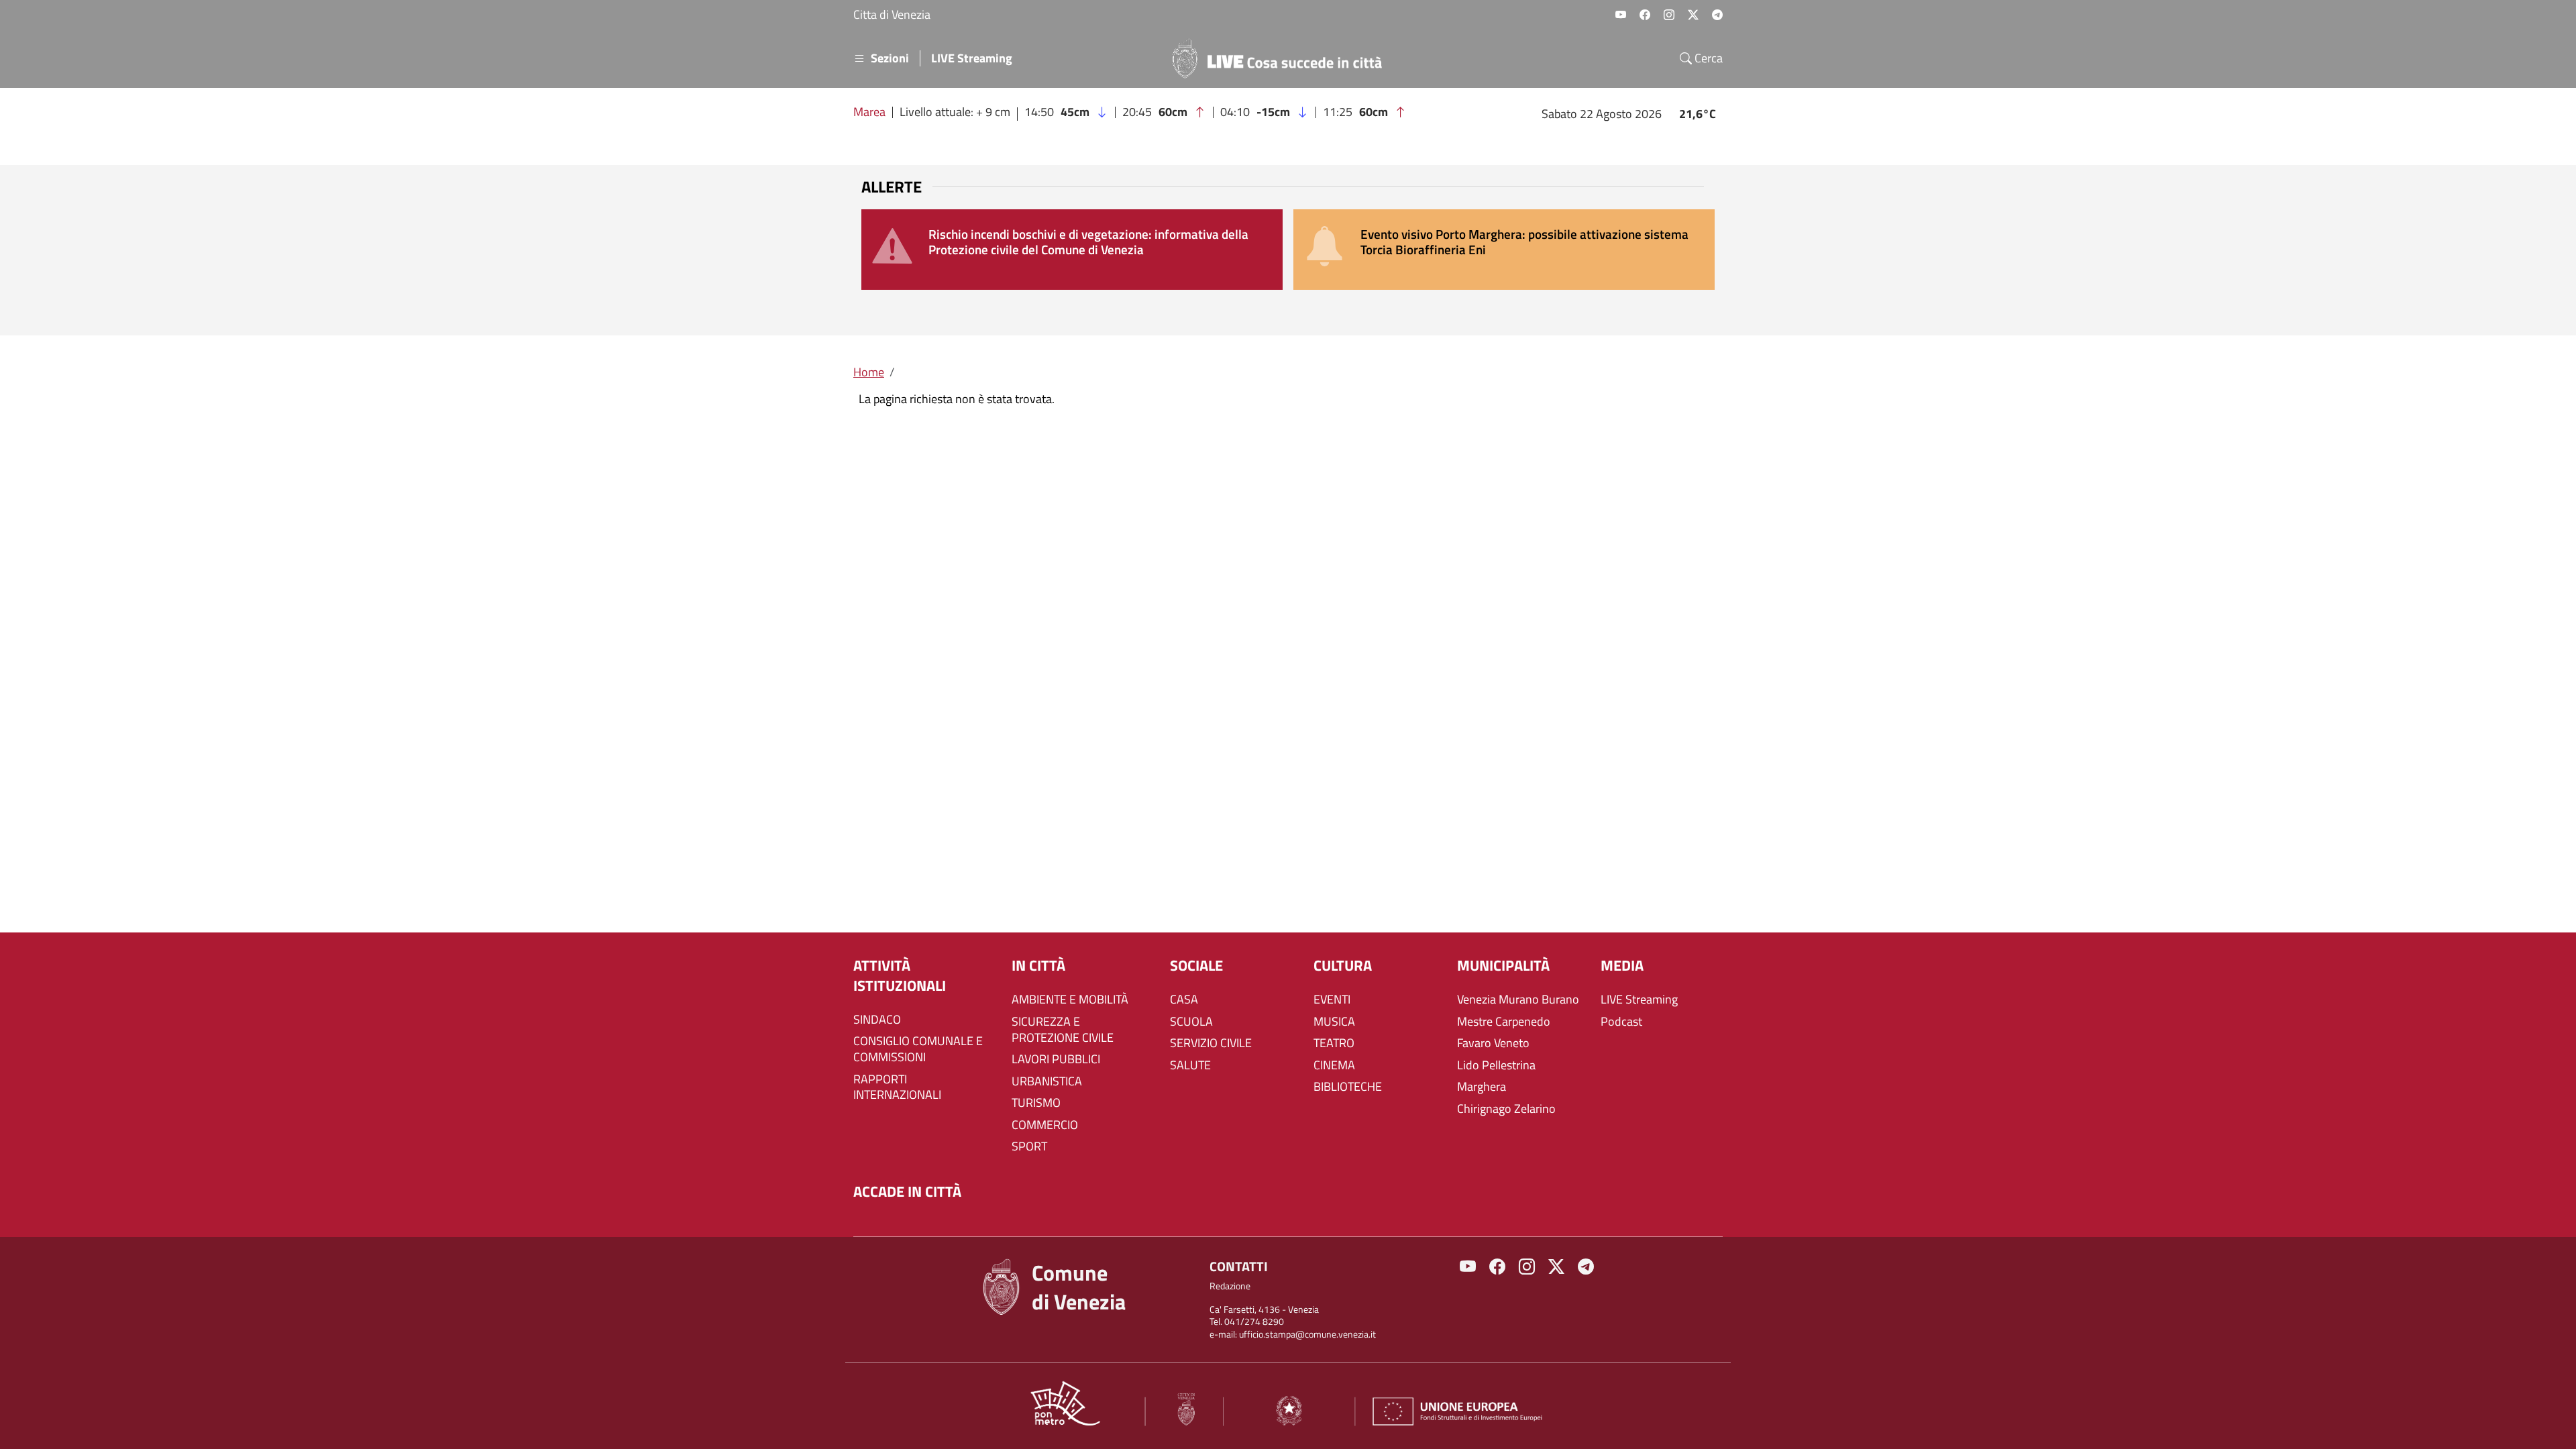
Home (869, 372)
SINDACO (877, 1020)
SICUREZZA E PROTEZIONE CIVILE (1063, 1030)
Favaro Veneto (1493, 1043)
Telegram (1717, 15)
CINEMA (1334, 1065)
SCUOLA (1191, 1022)
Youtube (1621, 15)
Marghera (1482, 1087)
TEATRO (1334, 1043)
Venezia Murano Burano (1518, 1000)
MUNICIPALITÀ (1503, 966)
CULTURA (1343, 966)
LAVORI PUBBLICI (1056, 1059)
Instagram (1669, 15)
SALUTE (1190, 1065)
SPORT (1029, 1146)
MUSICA (1334, 1022)
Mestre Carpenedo (1504, 1022)
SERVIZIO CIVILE (1211, 1043)
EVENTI (1332, 1000)
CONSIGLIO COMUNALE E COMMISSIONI (918, 1049)
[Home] (1283, 58)
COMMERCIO (1045, 1125)
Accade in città (907, 1192)
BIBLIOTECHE (1348, 1087)
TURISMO (1036, 1103)
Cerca (1707, 58)
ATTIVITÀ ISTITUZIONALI (900, 976)
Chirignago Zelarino (1506, 1109)
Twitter (1693, 15)
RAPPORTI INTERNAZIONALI (897, 1087)
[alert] (1072, 250)
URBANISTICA (1047, 1081)
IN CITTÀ (1038, 966)
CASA (1184, 1000)
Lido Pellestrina (1496, 1065)
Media (1622, 966)
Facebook (1645, 15)
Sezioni (890, 58)
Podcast (1621, 1022)
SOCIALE (1196, 966)
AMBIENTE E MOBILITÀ (1070, 1000)
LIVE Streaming (972, 58)
